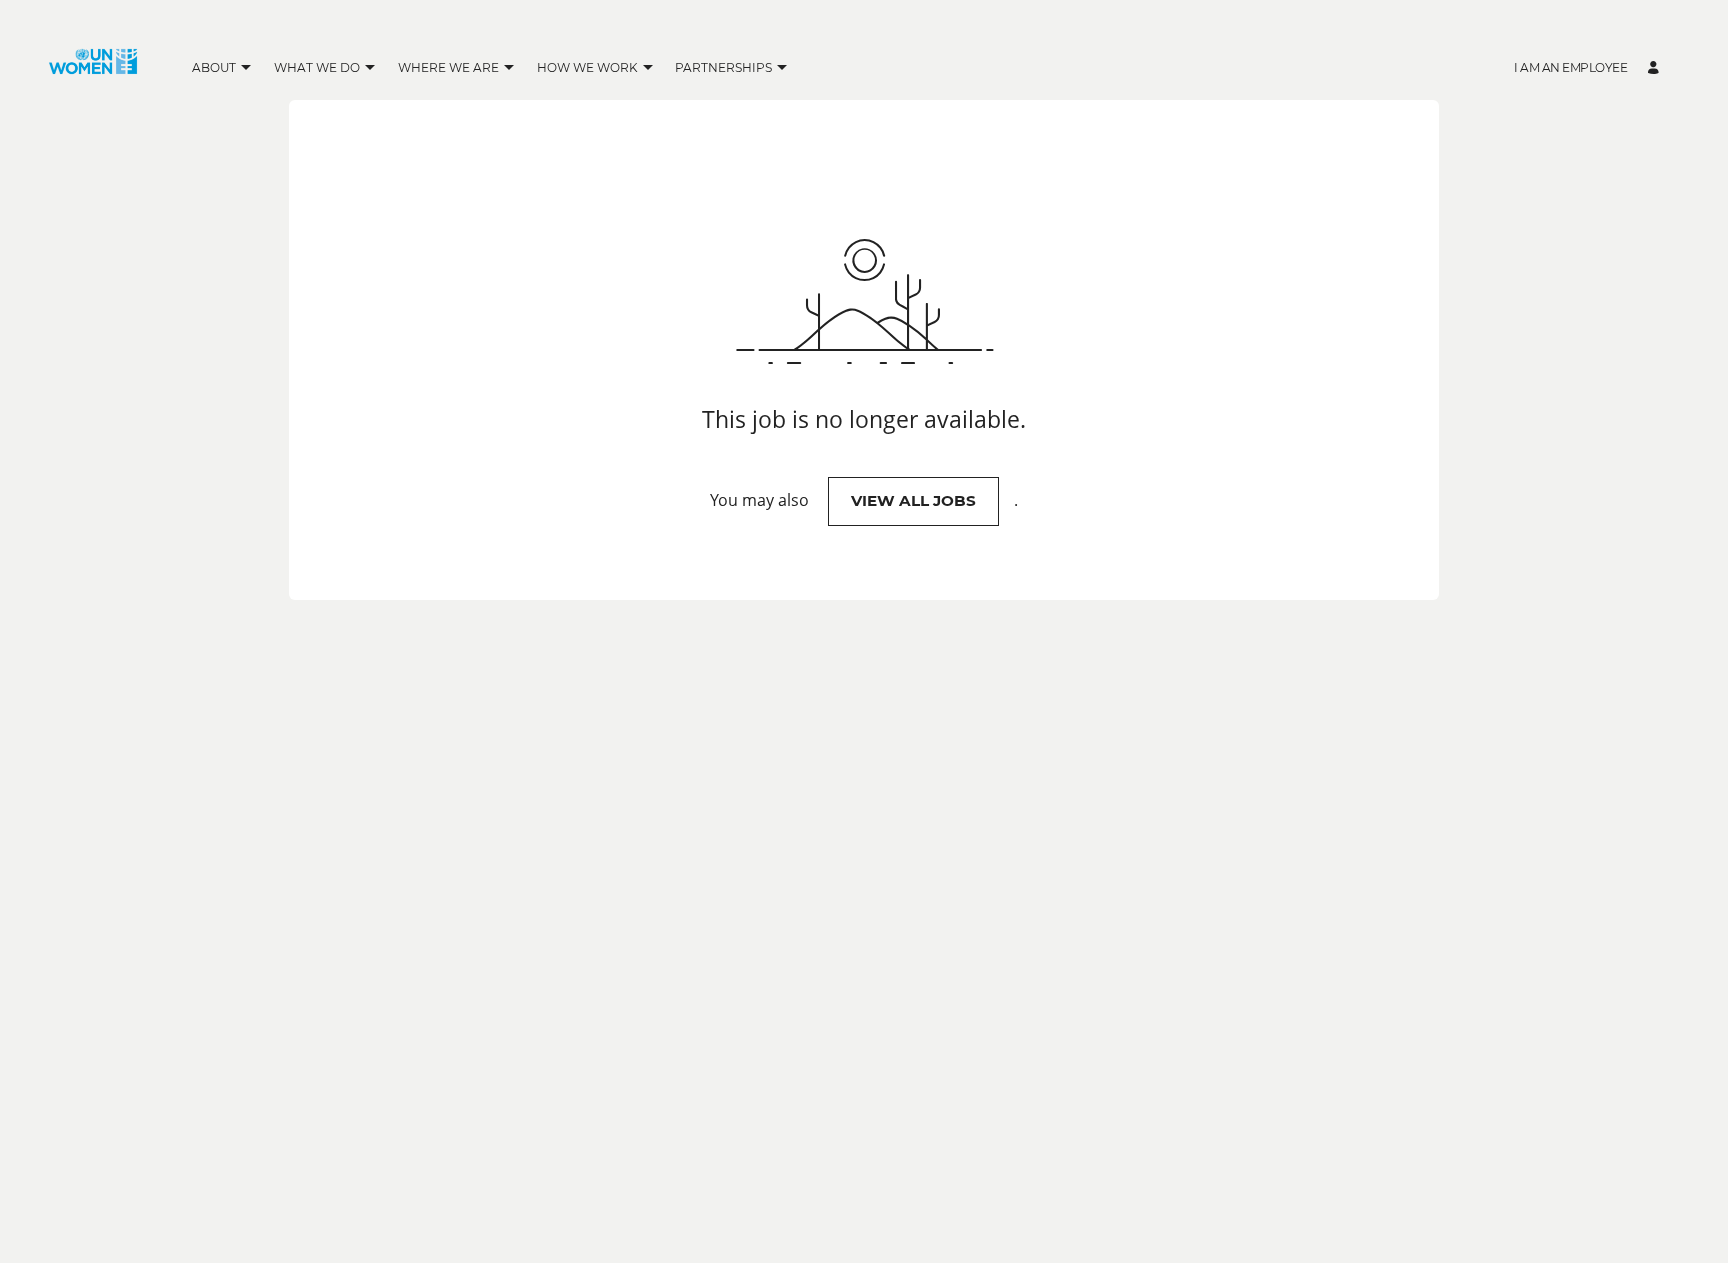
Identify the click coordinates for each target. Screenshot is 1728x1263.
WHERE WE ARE (448, 67)
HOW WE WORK (587, 67)
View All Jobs (913, 500)
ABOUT (214, 67)
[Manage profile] (1656, 68)
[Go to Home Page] (93, 68)
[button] (246, 68)
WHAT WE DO (317, 67)
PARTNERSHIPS (723, 67)
